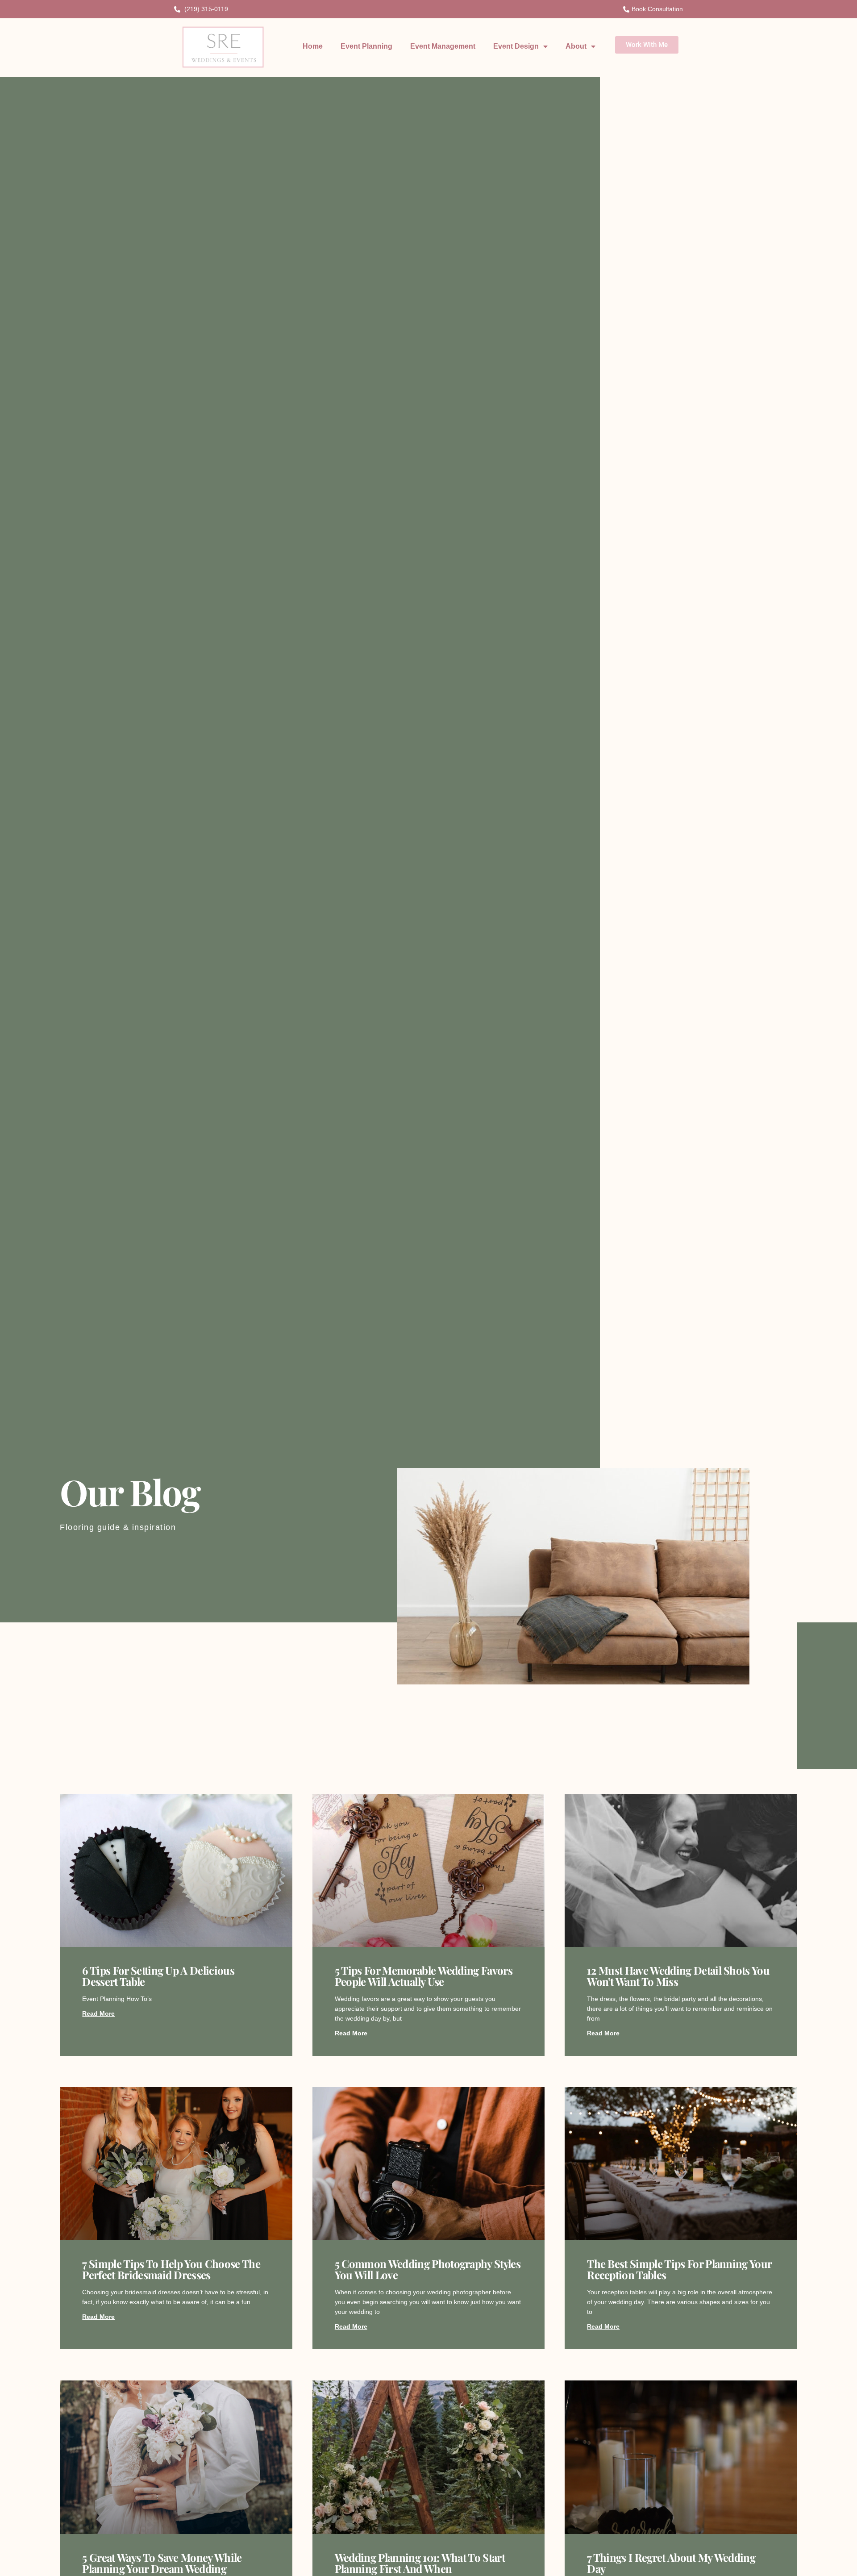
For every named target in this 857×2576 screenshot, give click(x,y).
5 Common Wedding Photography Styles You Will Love (428, 2269)
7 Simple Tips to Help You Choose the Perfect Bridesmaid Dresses (171, 2269)
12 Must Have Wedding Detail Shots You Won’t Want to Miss (678, 1976)
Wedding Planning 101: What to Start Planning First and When (420, 2563)
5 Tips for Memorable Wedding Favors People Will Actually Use (424, 1976)
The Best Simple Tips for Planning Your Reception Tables (679, 2269)
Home (313, 46)
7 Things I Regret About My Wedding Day (671, 2563)
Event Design (516, 46)
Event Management (443, 46)
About (576, 46)
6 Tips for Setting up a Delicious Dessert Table (158, 1976)
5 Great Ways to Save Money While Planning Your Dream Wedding (162, 2563)
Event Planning (366, 46)
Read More (98, 2013)
